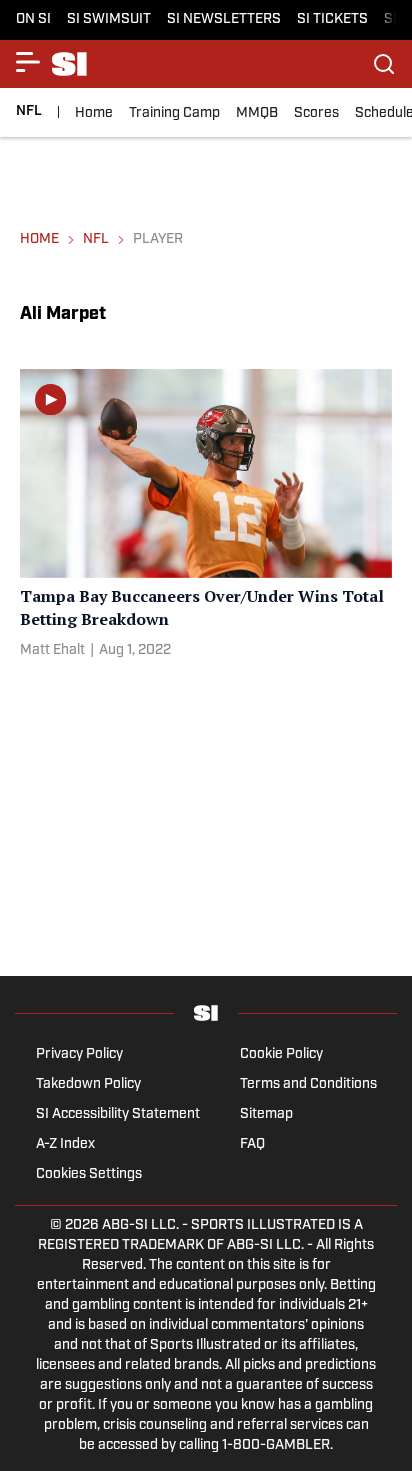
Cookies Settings (89, 1174)
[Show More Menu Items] (28, 62)
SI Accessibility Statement (118, 1114)
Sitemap (266, 1114)
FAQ (252, 1144)
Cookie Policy (281, 1054)
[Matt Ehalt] (52, 651)
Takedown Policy (88, 1084)
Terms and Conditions (308, 1084)
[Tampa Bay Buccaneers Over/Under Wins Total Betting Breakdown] (206, 517)
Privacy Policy (79, 1054)
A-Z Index (65, 1144)
